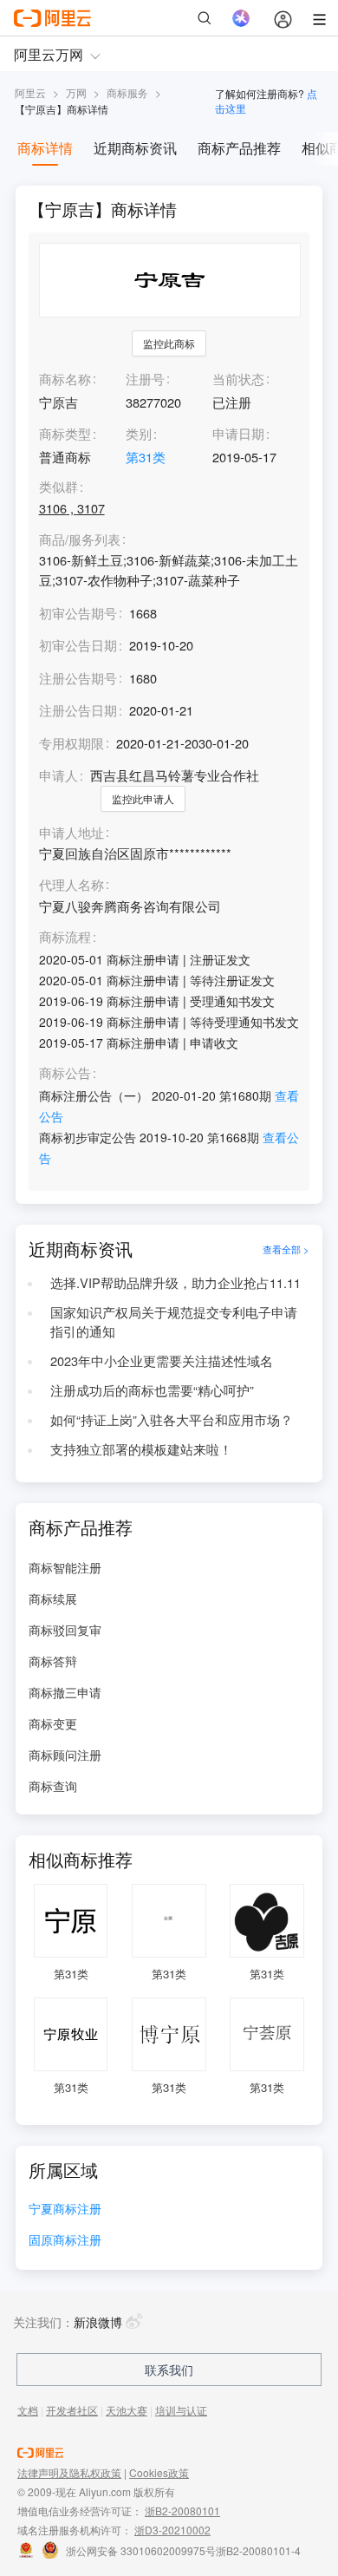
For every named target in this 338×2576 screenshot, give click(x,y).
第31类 (146, 457)
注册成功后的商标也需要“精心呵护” (152, 1390)
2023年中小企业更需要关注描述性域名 (162, 1360)
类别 (139, 433)
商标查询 (53, 1786)
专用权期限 (71, 743)
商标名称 (65, 379)
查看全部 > (286, 1249)
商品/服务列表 (80, 540)
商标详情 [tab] (45, 148)
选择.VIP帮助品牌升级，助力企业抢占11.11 (175, 1282)
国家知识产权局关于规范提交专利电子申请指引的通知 (174, 1322)
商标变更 (53, 1723)
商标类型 (65, 433)
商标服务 (127, 92)
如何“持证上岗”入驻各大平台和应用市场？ (172, 1419)
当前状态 (238, 379)
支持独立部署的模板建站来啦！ (141, 1449)
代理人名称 (71, 885)
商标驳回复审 (65, 1630)
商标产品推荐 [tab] (239, 148)
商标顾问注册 (65, 1755)
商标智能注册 (65, 1567)
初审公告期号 (78, 613)
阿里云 (30, 92)
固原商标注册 (65, 2241)
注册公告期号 (78, 678)
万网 (76, 92)
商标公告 (65, 1073)
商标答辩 (53, 1661)
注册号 (145, 379)
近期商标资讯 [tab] (135, 148)
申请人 (58, 775)
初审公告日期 (78, 645)
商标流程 (65, 937)
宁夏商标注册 (65, 2210)
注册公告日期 (78, 710)
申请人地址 (71, 833)
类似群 (58, 487)
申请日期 (238, 433)
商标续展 (53, 1599)
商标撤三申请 (65, 1692)
